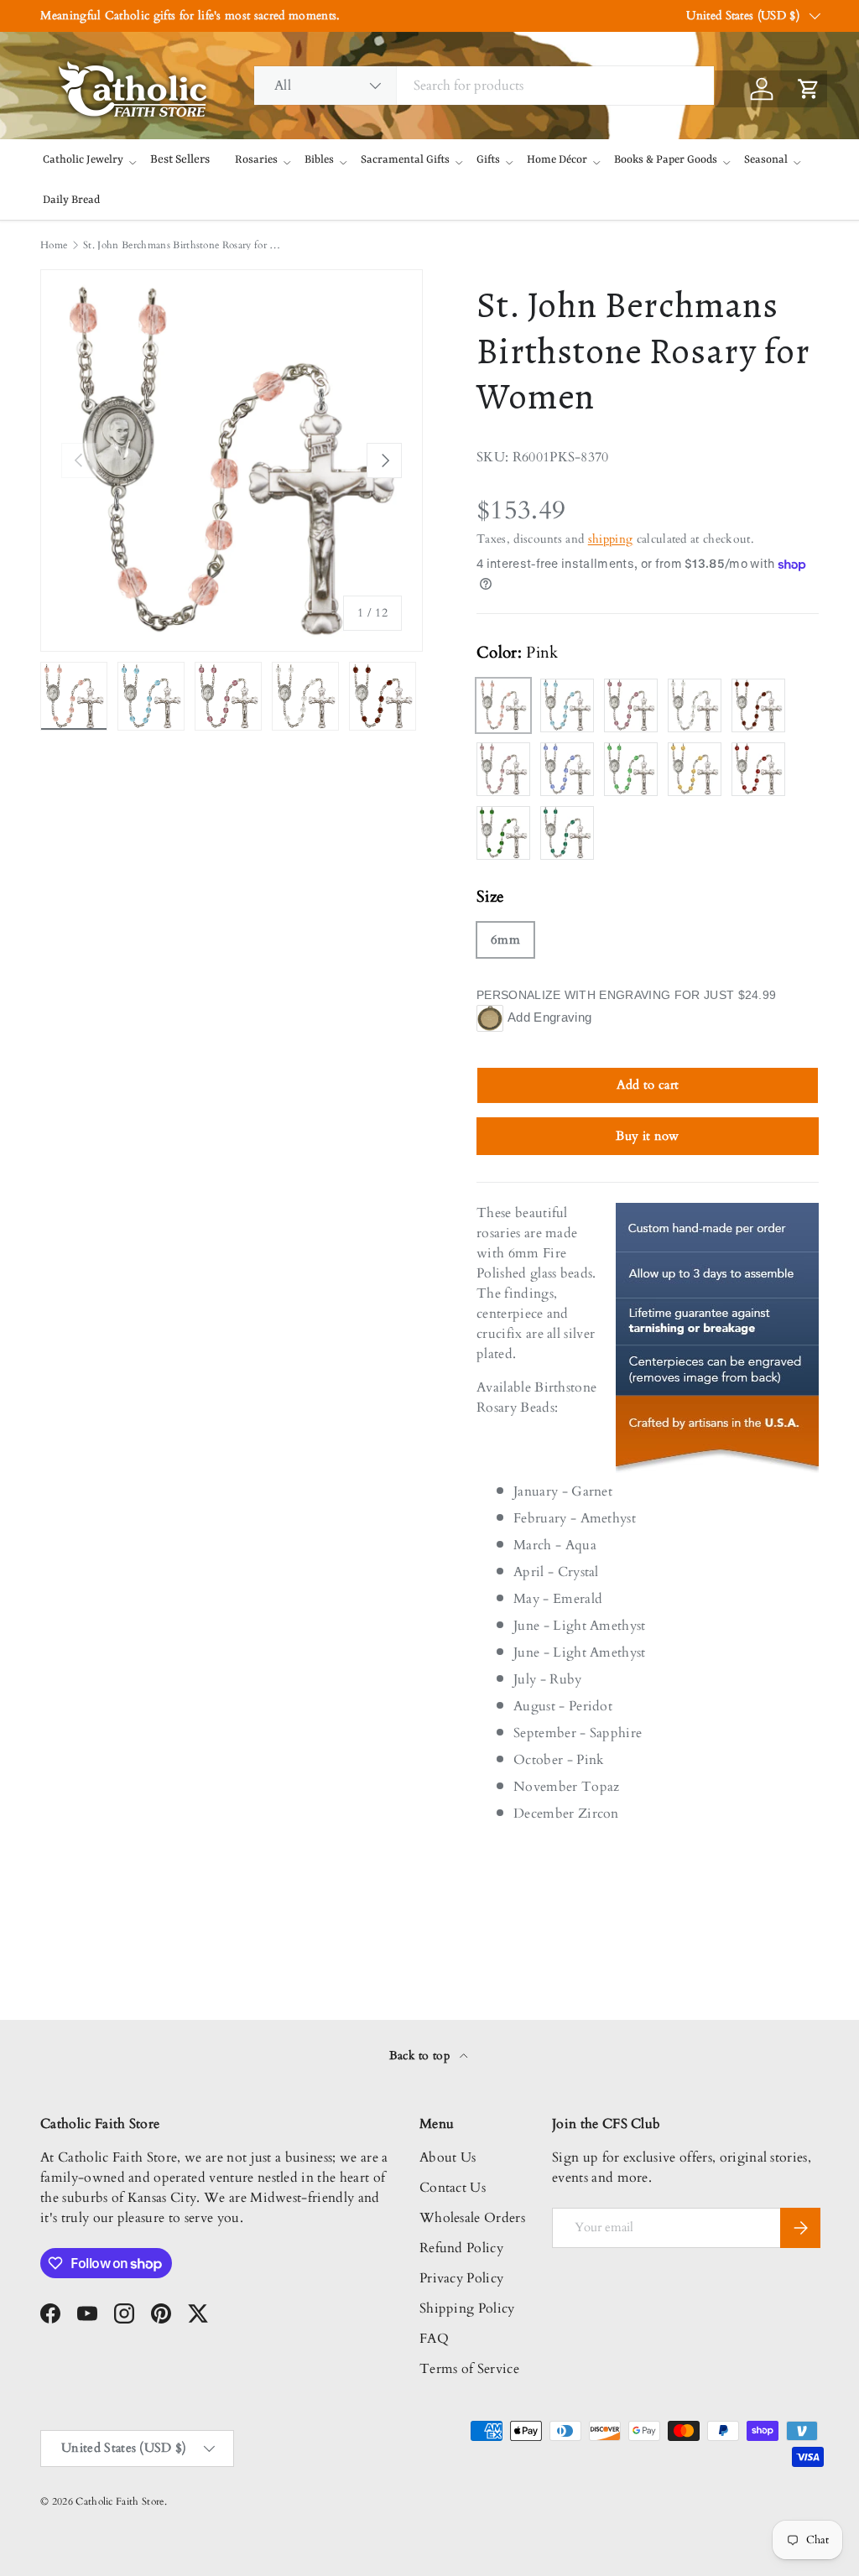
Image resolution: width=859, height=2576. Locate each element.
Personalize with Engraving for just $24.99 (626, 995)
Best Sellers (180, 159)
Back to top (422, 2056)
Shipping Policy (467, 2308)
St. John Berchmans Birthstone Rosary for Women (184, 245)
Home (54, 245)
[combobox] (484, 86)
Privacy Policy (461, 2278)
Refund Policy (461, 2248)
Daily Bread (71, 200)
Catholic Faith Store (120, 2501)
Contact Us (453, 2188)
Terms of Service (469, 2369)
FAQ (434, 2339)
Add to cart (648, 1085)
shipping (611, 539)
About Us (448, 2157)
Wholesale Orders (472, 2218)
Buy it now (647, 1136)
